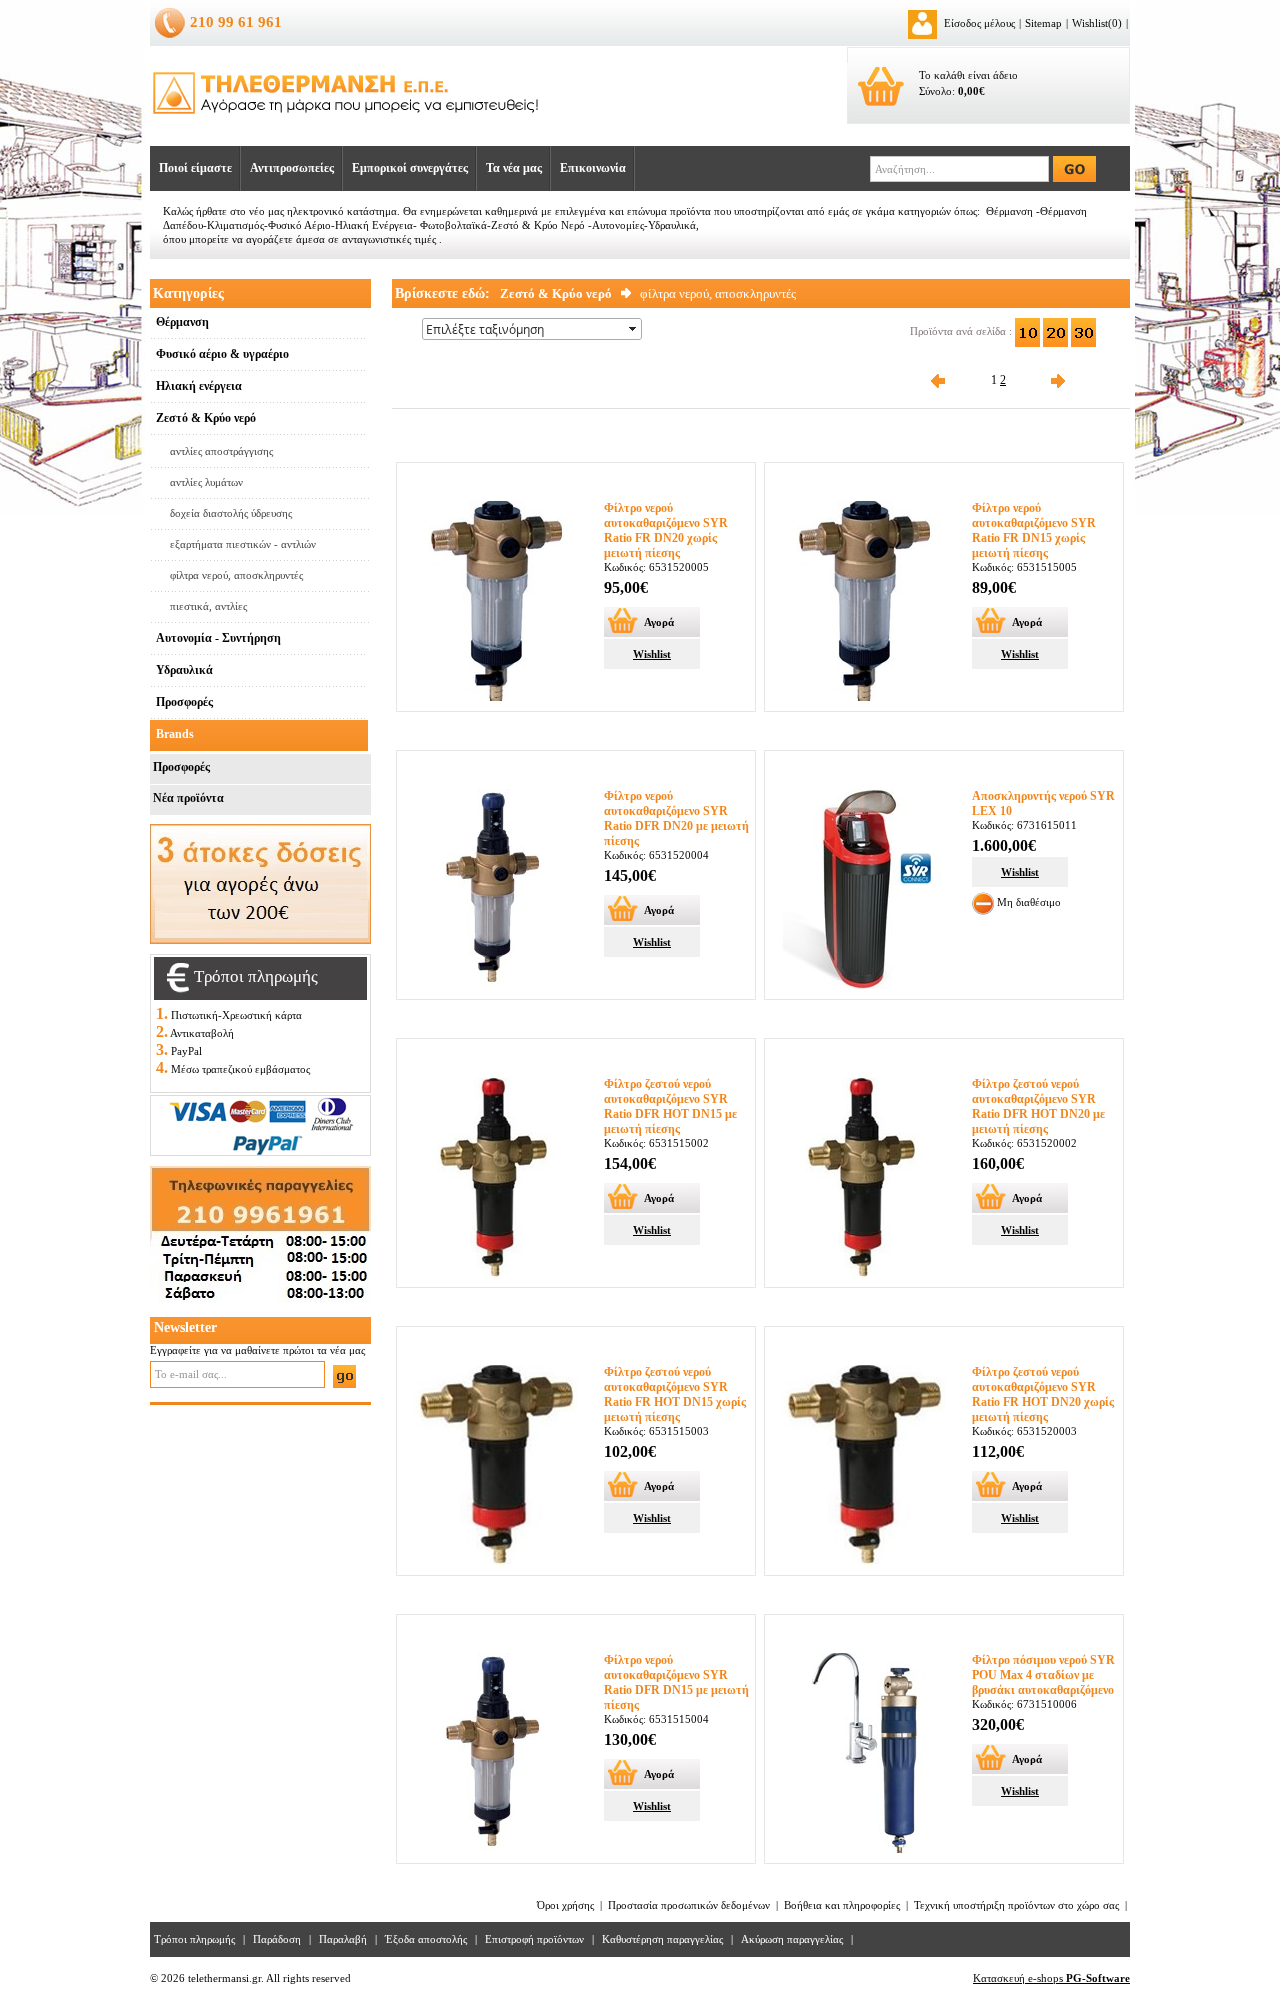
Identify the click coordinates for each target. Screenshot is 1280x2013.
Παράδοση (277, 1939)
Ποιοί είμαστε (195, 168)
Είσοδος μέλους (979, 23)
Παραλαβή (343, 1939)
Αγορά (659, 622)
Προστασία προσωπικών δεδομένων (689, 1905)
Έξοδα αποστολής (426, 1939)
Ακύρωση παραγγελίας (792, 1939)
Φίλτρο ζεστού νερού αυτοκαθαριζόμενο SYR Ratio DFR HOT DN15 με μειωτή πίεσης (670, 1106)
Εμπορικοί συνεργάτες (410, 168)
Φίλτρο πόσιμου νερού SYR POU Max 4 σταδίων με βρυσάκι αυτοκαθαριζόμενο (1043, 1675)
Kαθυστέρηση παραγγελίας (662, 1939)
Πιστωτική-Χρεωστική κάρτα (236, 1015)
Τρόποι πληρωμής (194, 1939)
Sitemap (1043, 23)
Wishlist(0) (1097, 23)
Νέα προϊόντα (188, 798)
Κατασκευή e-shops (1051, 1978)
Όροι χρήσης (565, 1905)
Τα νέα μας (514, 168)
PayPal (186, 1051)
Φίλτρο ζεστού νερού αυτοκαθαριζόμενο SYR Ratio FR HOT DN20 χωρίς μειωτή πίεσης (1043, 1394)
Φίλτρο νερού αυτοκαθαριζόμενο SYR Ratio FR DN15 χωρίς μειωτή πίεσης (1034, 530)
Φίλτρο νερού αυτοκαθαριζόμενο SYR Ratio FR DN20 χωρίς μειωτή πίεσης (666, 530)
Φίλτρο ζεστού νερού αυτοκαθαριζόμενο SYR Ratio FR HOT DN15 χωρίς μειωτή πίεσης (675, 1394)
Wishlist (652, 654)
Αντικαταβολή (202, 1033)
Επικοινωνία (593, 168)
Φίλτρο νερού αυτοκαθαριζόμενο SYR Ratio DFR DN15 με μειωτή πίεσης (676, 1682)
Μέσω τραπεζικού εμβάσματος (240, 1069)
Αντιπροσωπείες (292, 168)
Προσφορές (181, 767)
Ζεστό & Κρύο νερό (556, 293)
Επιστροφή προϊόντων (534, 1939)
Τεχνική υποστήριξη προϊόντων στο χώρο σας (1016, 1905)
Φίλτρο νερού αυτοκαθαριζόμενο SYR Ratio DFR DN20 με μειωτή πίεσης (676, 818)
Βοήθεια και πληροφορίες (842, 1905)
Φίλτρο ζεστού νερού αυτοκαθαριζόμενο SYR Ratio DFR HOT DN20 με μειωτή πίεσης (1038, 1106)
